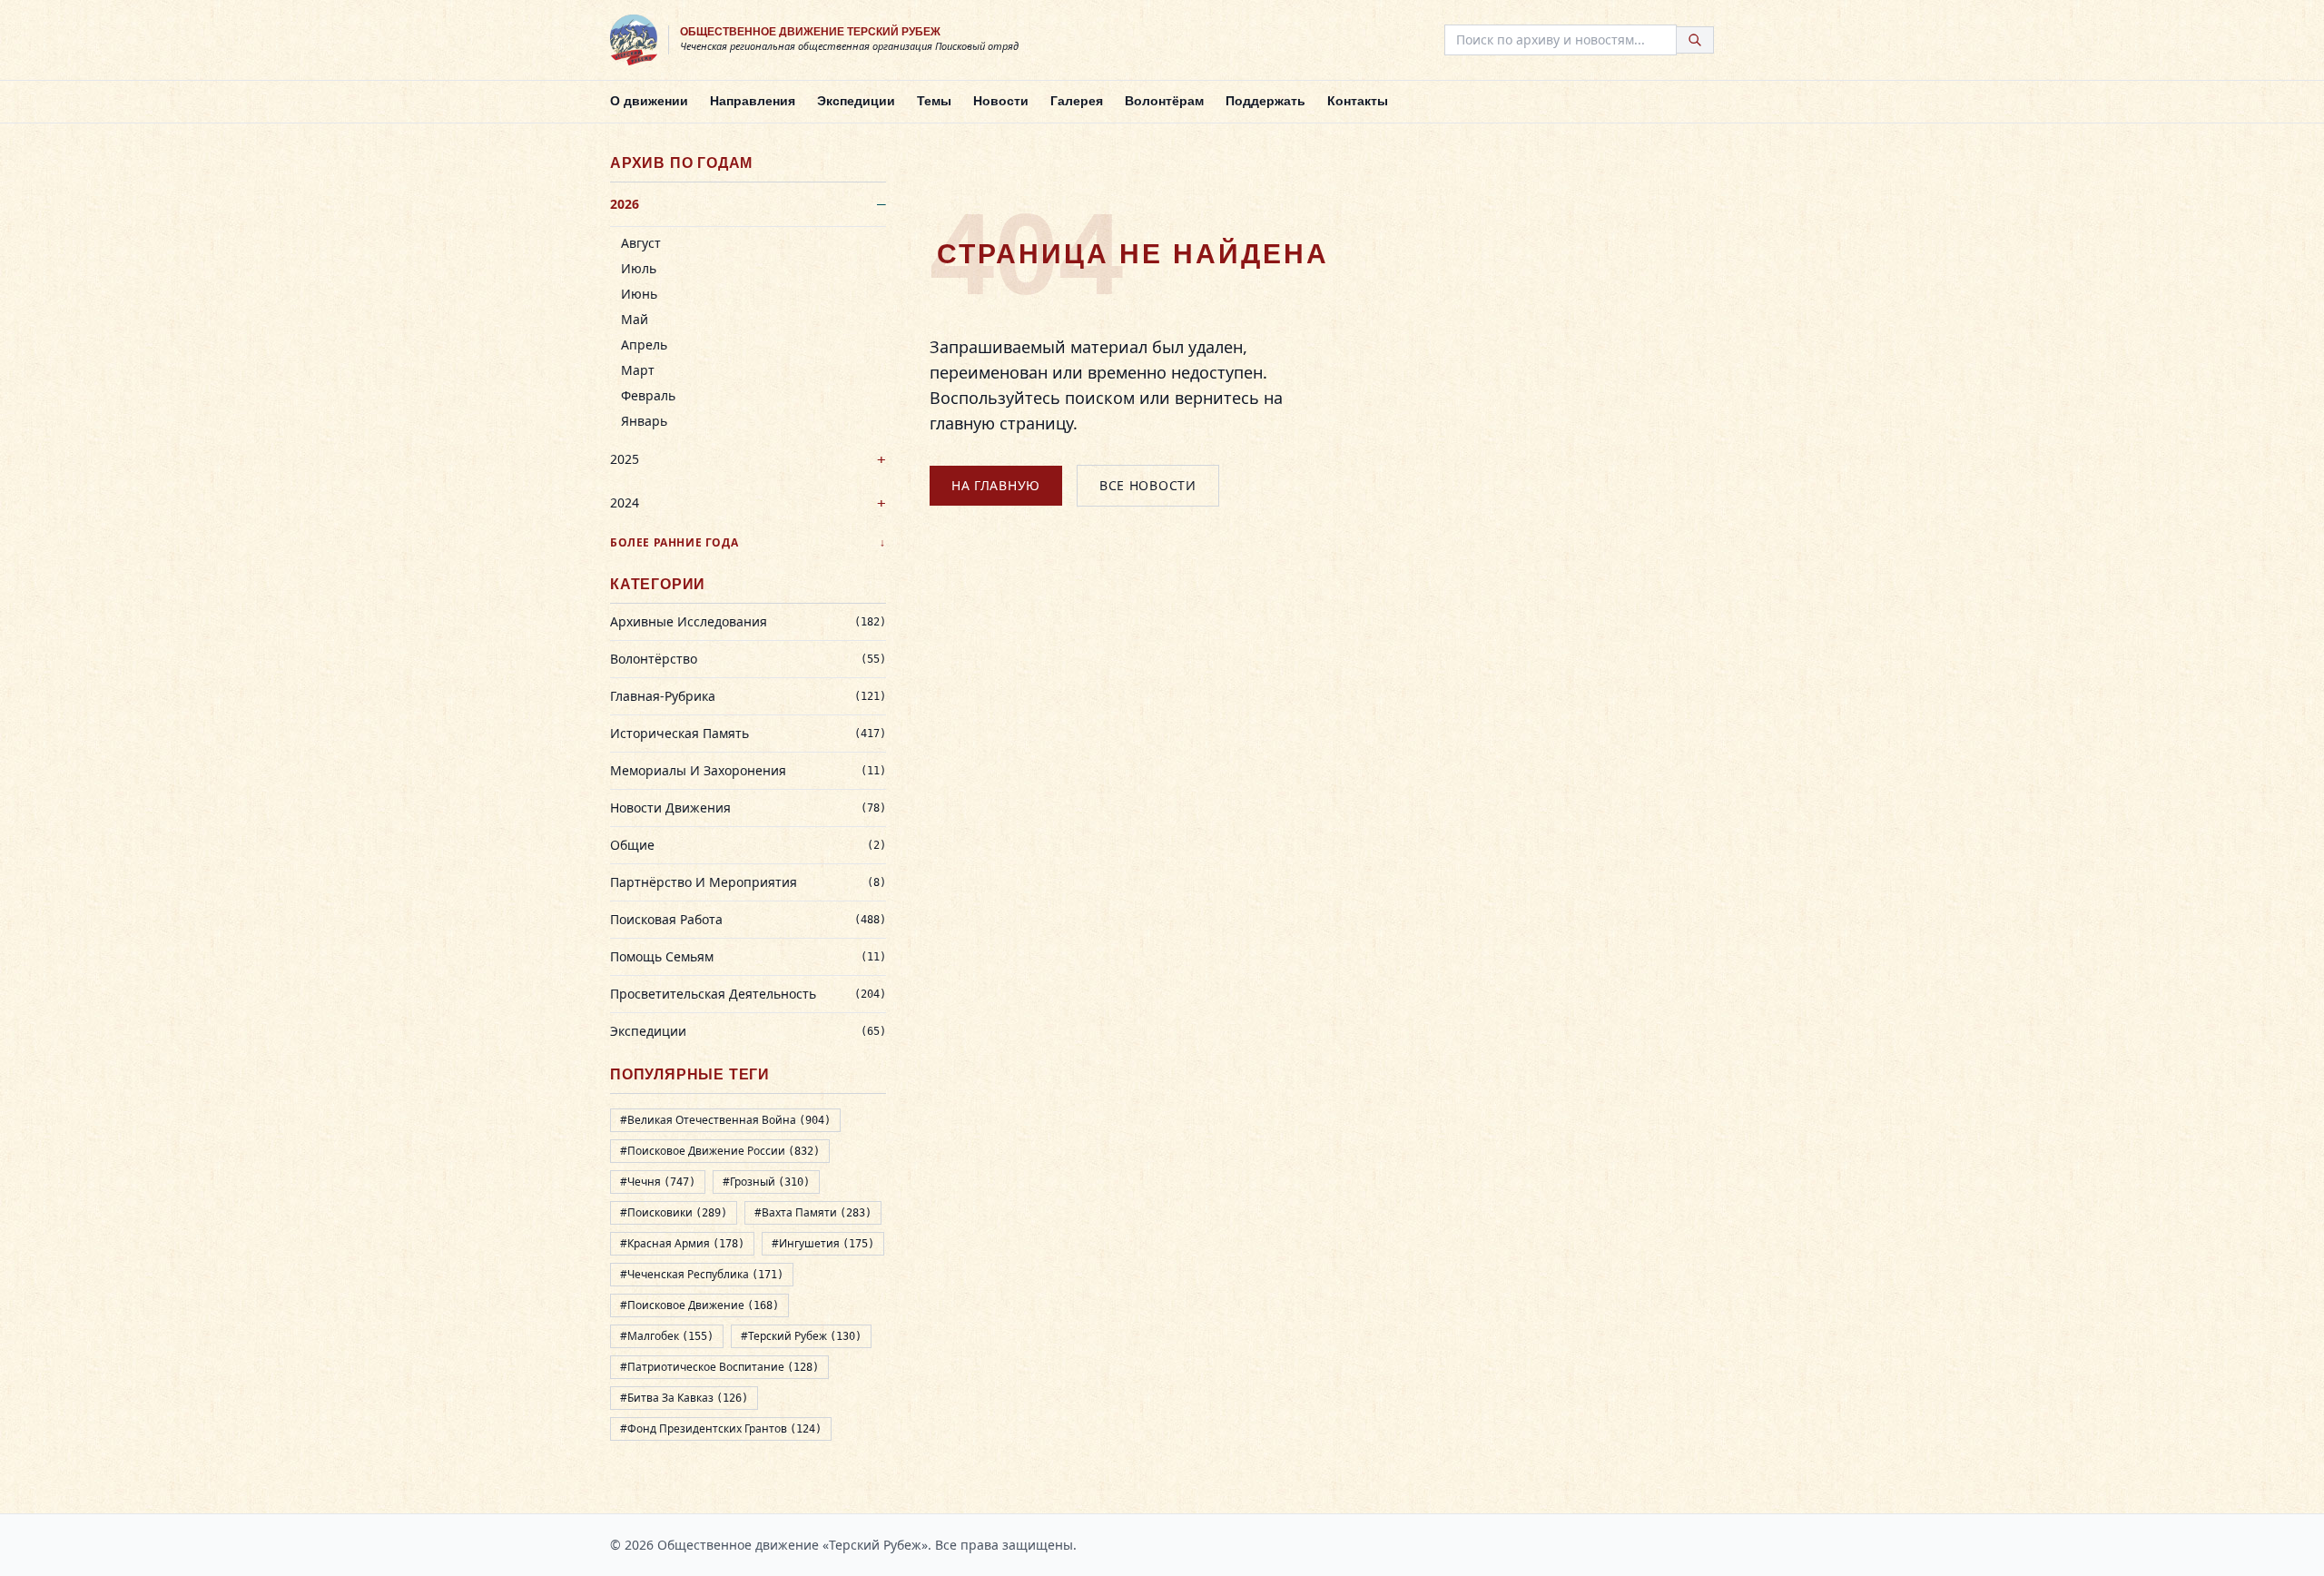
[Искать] (1695, 40)
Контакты (1358, 101)
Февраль (648, 395)
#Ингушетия (823, 1243)
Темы (934, 101)
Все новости (1148, 485)
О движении (649, 101)
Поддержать (1265, 101)
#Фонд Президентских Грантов (721, 1428)
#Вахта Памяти (813, 1212)
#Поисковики (674, 1212)
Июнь (639, 294)
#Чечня (658, 1182)
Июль (639, 268)
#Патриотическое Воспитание (719, 1367)
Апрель (644, 345)
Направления (753, 101)
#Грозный (766, 1182)
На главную (996, 485)
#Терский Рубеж (801, 1336)
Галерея (1077, 101)
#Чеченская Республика (702, 1274)
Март (638, 370)
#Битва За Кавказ (684, 1398)
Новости (1001, 101)
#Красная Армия (682, 1243)
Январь (644, 421)
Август (641, 243)
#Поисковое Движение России (720, 1151)
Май (635, 319)
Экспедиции (856, 101)
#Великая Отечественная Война (725, 1120)
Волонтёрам (1164, 101)
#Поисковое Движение (699, 1305)
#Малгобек (667, 1336)
